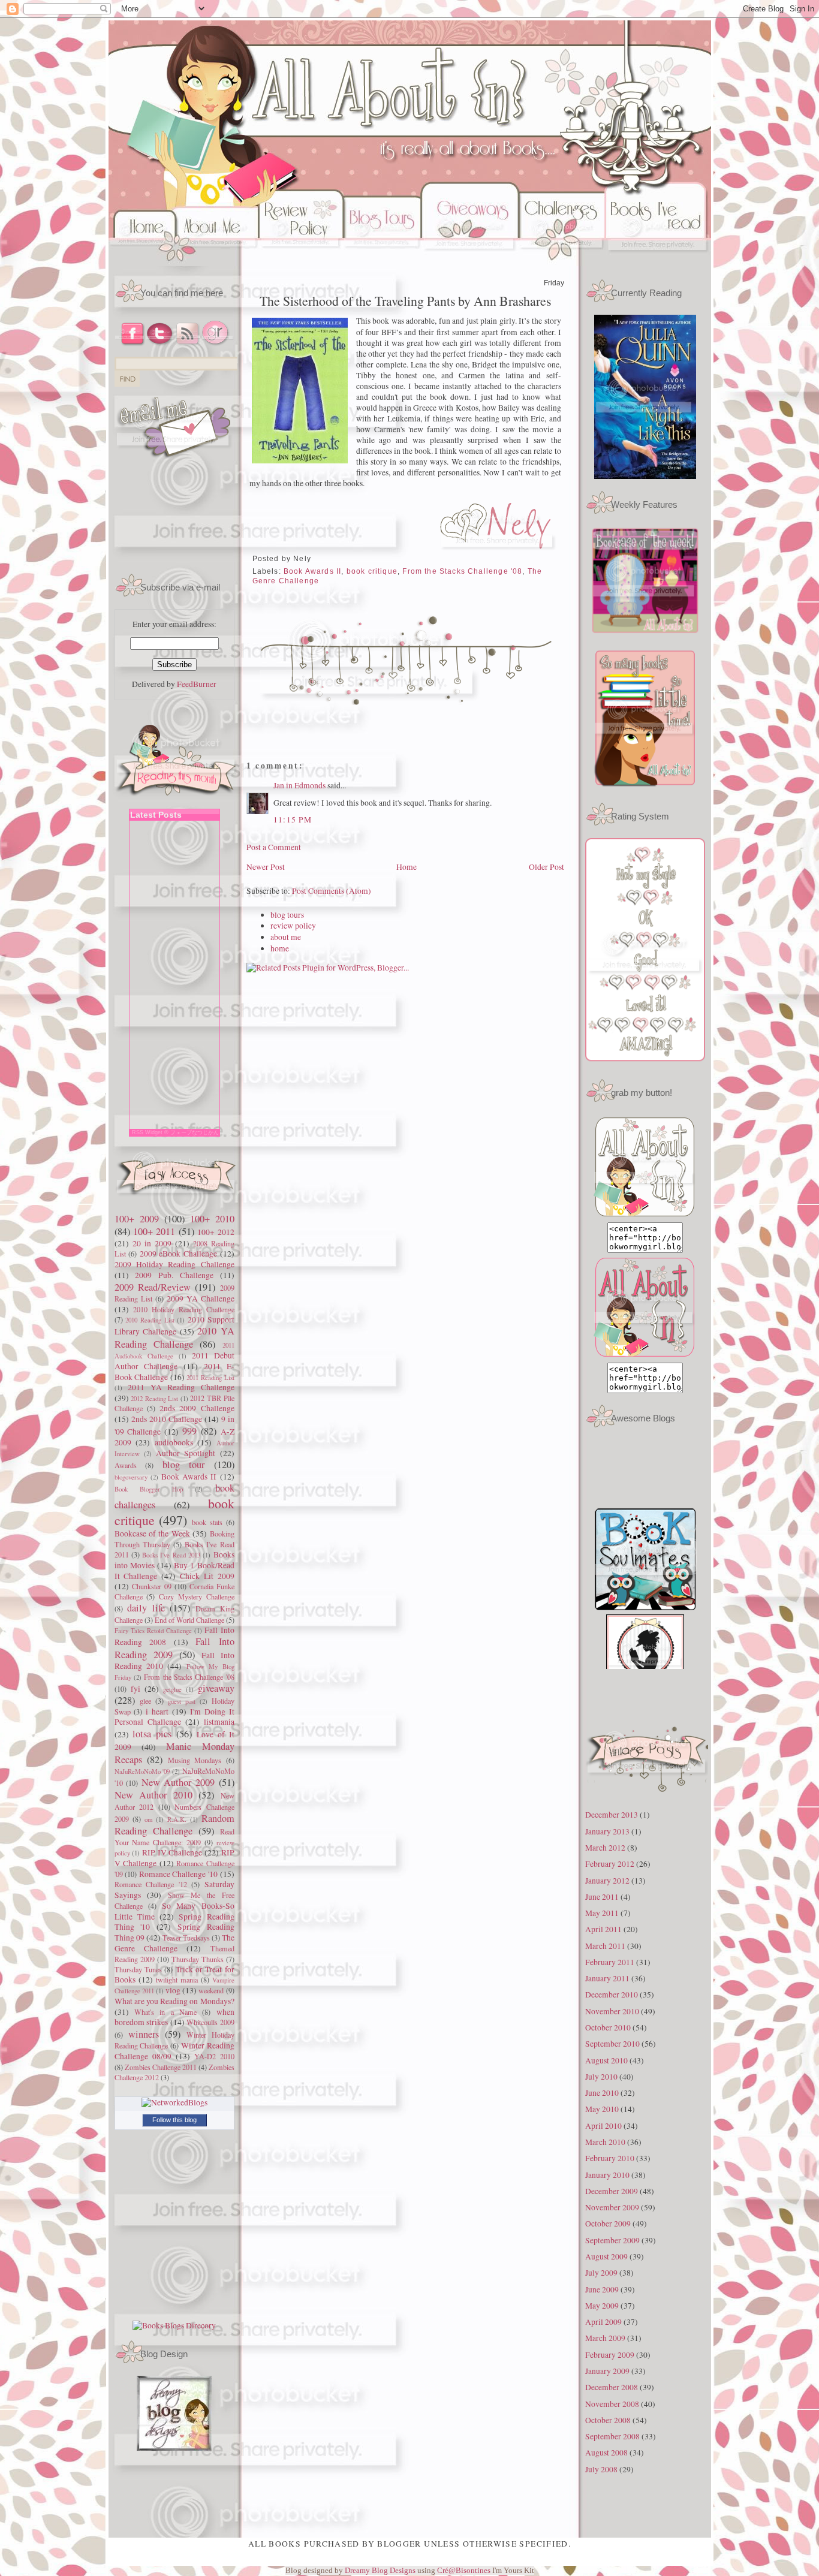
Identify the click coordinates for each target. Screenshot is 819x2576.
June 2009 (602, 2289)
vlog (173, 1990)
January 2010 (607, 2175)
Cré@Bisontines (465, 2570)
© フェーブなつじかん (192, 1132)
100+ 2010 (212, 1219)
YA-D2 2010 (214, 2056)
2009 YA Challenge (201, 1298)
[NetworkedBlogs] (174, 2102)
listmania (219, 1722)
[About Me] (219, 263)
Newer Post (266, 867)
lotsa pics (152, 1734)
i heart (157, 1712)
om (148, 1819)
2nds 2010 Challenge (167, 1419)
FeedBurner (197, 684)
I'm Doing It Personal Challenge (174, 1717)
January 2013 (607, 1831)
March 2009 (605, 2338)
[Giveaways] (470, 263)
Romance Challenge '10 (178, 1874)
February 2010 (610, 2158)
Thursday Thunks (198, 1959)
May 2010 (602, 2109)
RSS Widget (147, 1132)
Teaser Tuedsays (186, 1938)
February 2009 (610, 2355)
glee (145, 1701)
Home (407, 867)
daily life (146, 1608)
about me (286, 937)
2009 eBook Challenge (178, 1254)
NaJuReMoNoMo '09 (142, 1771)
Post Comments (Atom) (332, 891)
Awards (126, 1465)
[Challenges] (562, 263)
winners (144, 2034)
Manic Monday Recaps (174, 1753)
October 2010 (608, 2027)
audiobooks (174, 1442)
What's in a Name (165, 2012)
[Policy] (301, 263)
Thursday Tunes (138, 1969)
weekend (211, 1990)
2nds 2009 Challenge (197, 1408)
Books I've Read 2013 (171, 1555)
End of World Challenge (189, 1620)
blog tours (287, 915)
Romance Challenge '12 (151, 1884)
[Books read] (659, 263)
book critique (372, 571)
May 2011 (602, 1913)
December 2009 (612, 2191)
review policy (293, 926)
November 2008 (612, 2404)
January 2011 (607, 1978)
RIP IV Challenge (172, 1852)
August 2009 (606, 2256)
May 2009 (602, 2306)
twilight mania (177, 1980)
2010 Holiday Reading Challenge (184, 1309)
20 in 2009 (152, 1243)
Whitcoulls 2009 (210, 2022)
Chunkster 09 (152, 1586)
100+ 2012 (216, 1232)
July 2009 (601, 2273)
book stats (207, 1522)
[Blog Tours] (382, 263)
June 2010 (602, 2093)
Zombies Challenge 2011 (161, 2067)
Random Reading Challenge (174, 1825)
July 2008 (601, 2469)
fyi (136, 1689)
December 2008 (612, 2387)
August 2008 (606, 2453)
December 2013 (612, 1815)
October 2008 (608, 2420)
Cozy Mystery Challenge (197, 1596)
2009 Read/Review (153, 1287)
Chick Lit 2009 (207, 1576)
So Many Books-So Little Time (174, 1911)
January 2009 (607, 2371)
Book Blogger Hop (149, 1489)
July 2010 (601, 2077)
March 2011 (605, 1946)
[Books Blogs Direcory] (174, 2325)
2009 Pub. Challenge (174, 1275)
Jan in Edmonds (299, 785)
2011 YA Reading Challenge (181, 1387)
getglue (172, 1689)
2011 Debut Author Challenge (174, 1361)
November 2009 (612, 2207)
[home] (143, 263)
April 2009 (603, 2322)
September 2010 (612, 2044)
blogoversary (131, 1477)
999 (189, 1431)
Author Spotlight (186, 1453)
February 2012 (610, 1864)
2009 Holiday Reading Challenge (174, 1264)
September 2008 (612, 2436)
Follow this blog (174, 2120)
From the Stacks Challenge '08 (189, 1677)
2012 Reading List (154, 1398)
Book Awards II (189, 1477)
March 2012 (605, 1848)
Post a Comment (274, 847)
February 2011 (610, 1962)
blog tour (184, 1465)
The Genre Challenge (174, 1943)
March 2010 (605, 2142)
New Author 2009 (178, 1782)
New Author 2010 (153, 1795)
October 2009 (608, 2224)
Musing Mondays (195, 1760)
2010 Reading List (150, 1320)
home (280, 948)
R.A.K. (177, 1819)
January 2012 (607, 1881)
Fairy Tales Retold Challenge (153, 1630)
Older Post (546, 867)
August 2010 (606, 2060)
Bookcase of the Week (152, 1533)
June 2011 (602, 1897)
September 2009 (612, 2240)
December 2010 (612, 1994)
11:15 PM (293, 820)
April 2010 (603, 2126)
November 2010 (612, 2011)
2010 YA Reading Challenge (174, 1337)
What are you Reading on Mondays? (174, 2001)
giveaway (216, 1688)
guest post (182, 1701)
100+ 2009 (137, 1219)
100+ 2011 (154, 1231)
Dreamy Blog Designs (381, 2570)
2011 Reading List (210, 1377)
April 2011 (603, 1929)
